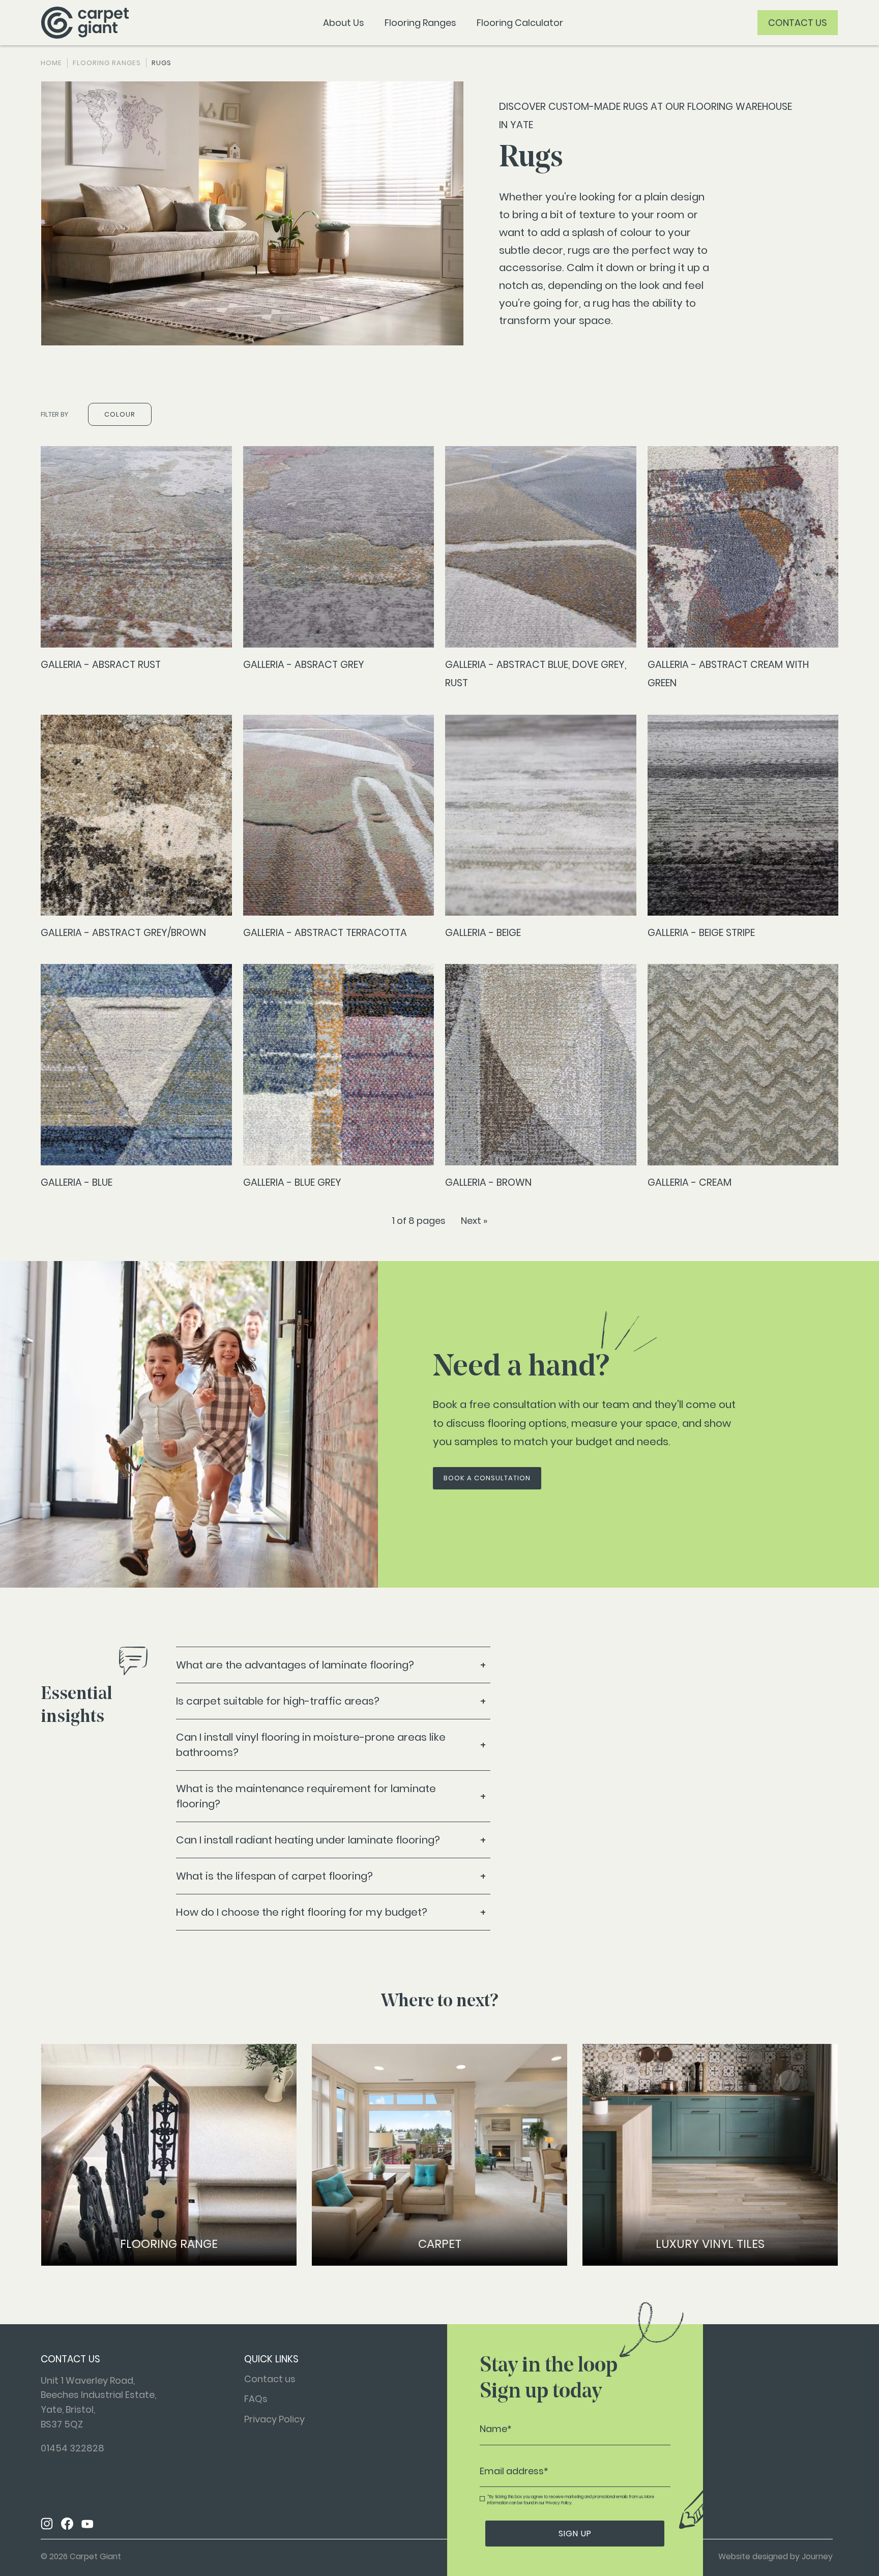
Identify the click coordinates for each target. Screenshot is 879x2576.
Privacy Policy (274, 2419)
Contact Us (798, 23)
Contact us (270, 2379)
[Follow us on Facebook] (67, 2525)
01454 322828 (72, 2448)
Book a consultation (487, 1478)
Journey (817, 2556)
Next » (474, 1221)
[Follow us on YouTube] (87, 2525)
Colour (120, 414)
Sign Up (575, 2534)
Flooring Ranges (420, 23)
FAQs (256, 2399)
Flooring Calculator (520, 23)
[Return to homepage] (85, 23)
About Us (344, 23)
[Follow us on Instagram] (47, 2525)
